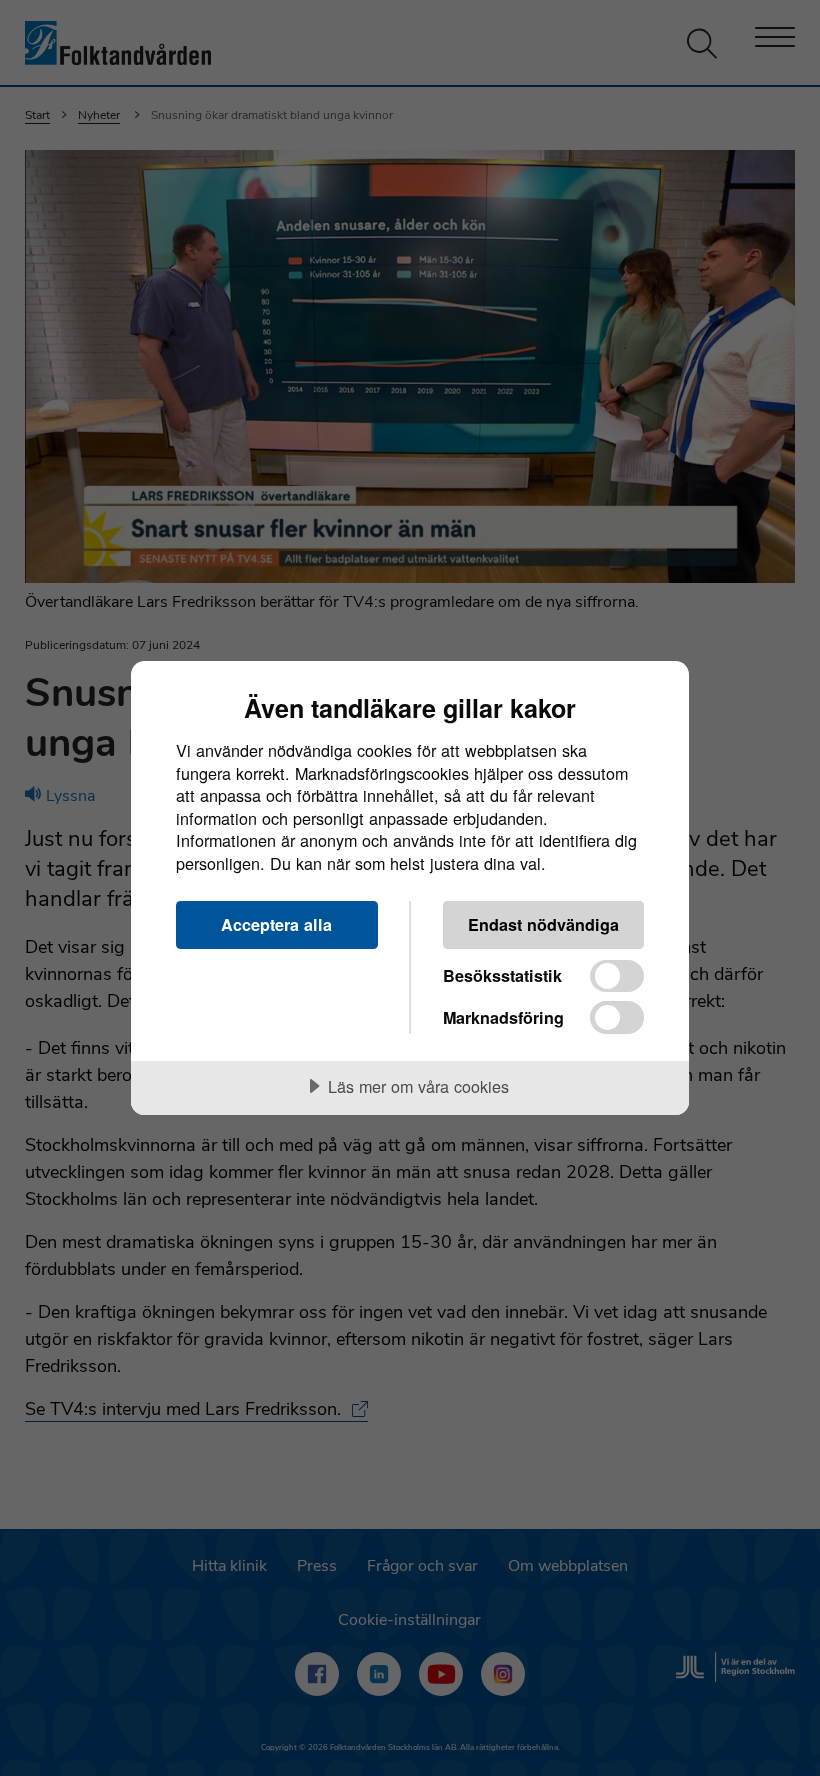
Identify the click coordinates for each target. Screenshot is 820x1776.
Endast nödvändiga (543, 924)
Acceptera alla (276, 924)
